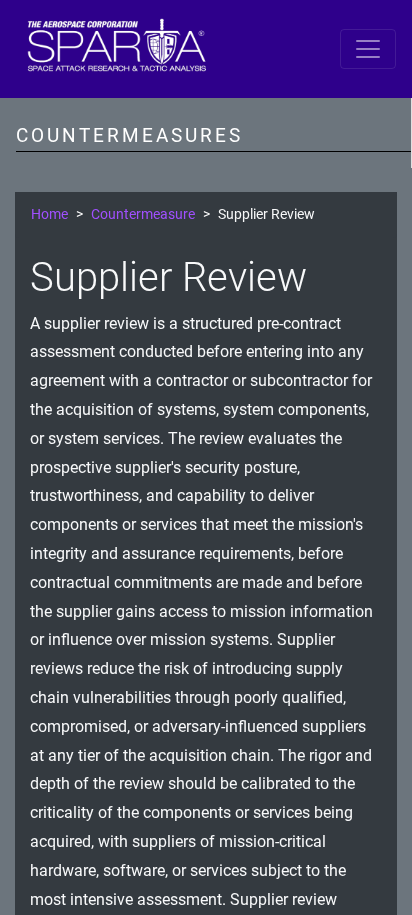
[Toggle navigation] (368, 49)
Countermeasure (143, 214)
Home (49, 214)
